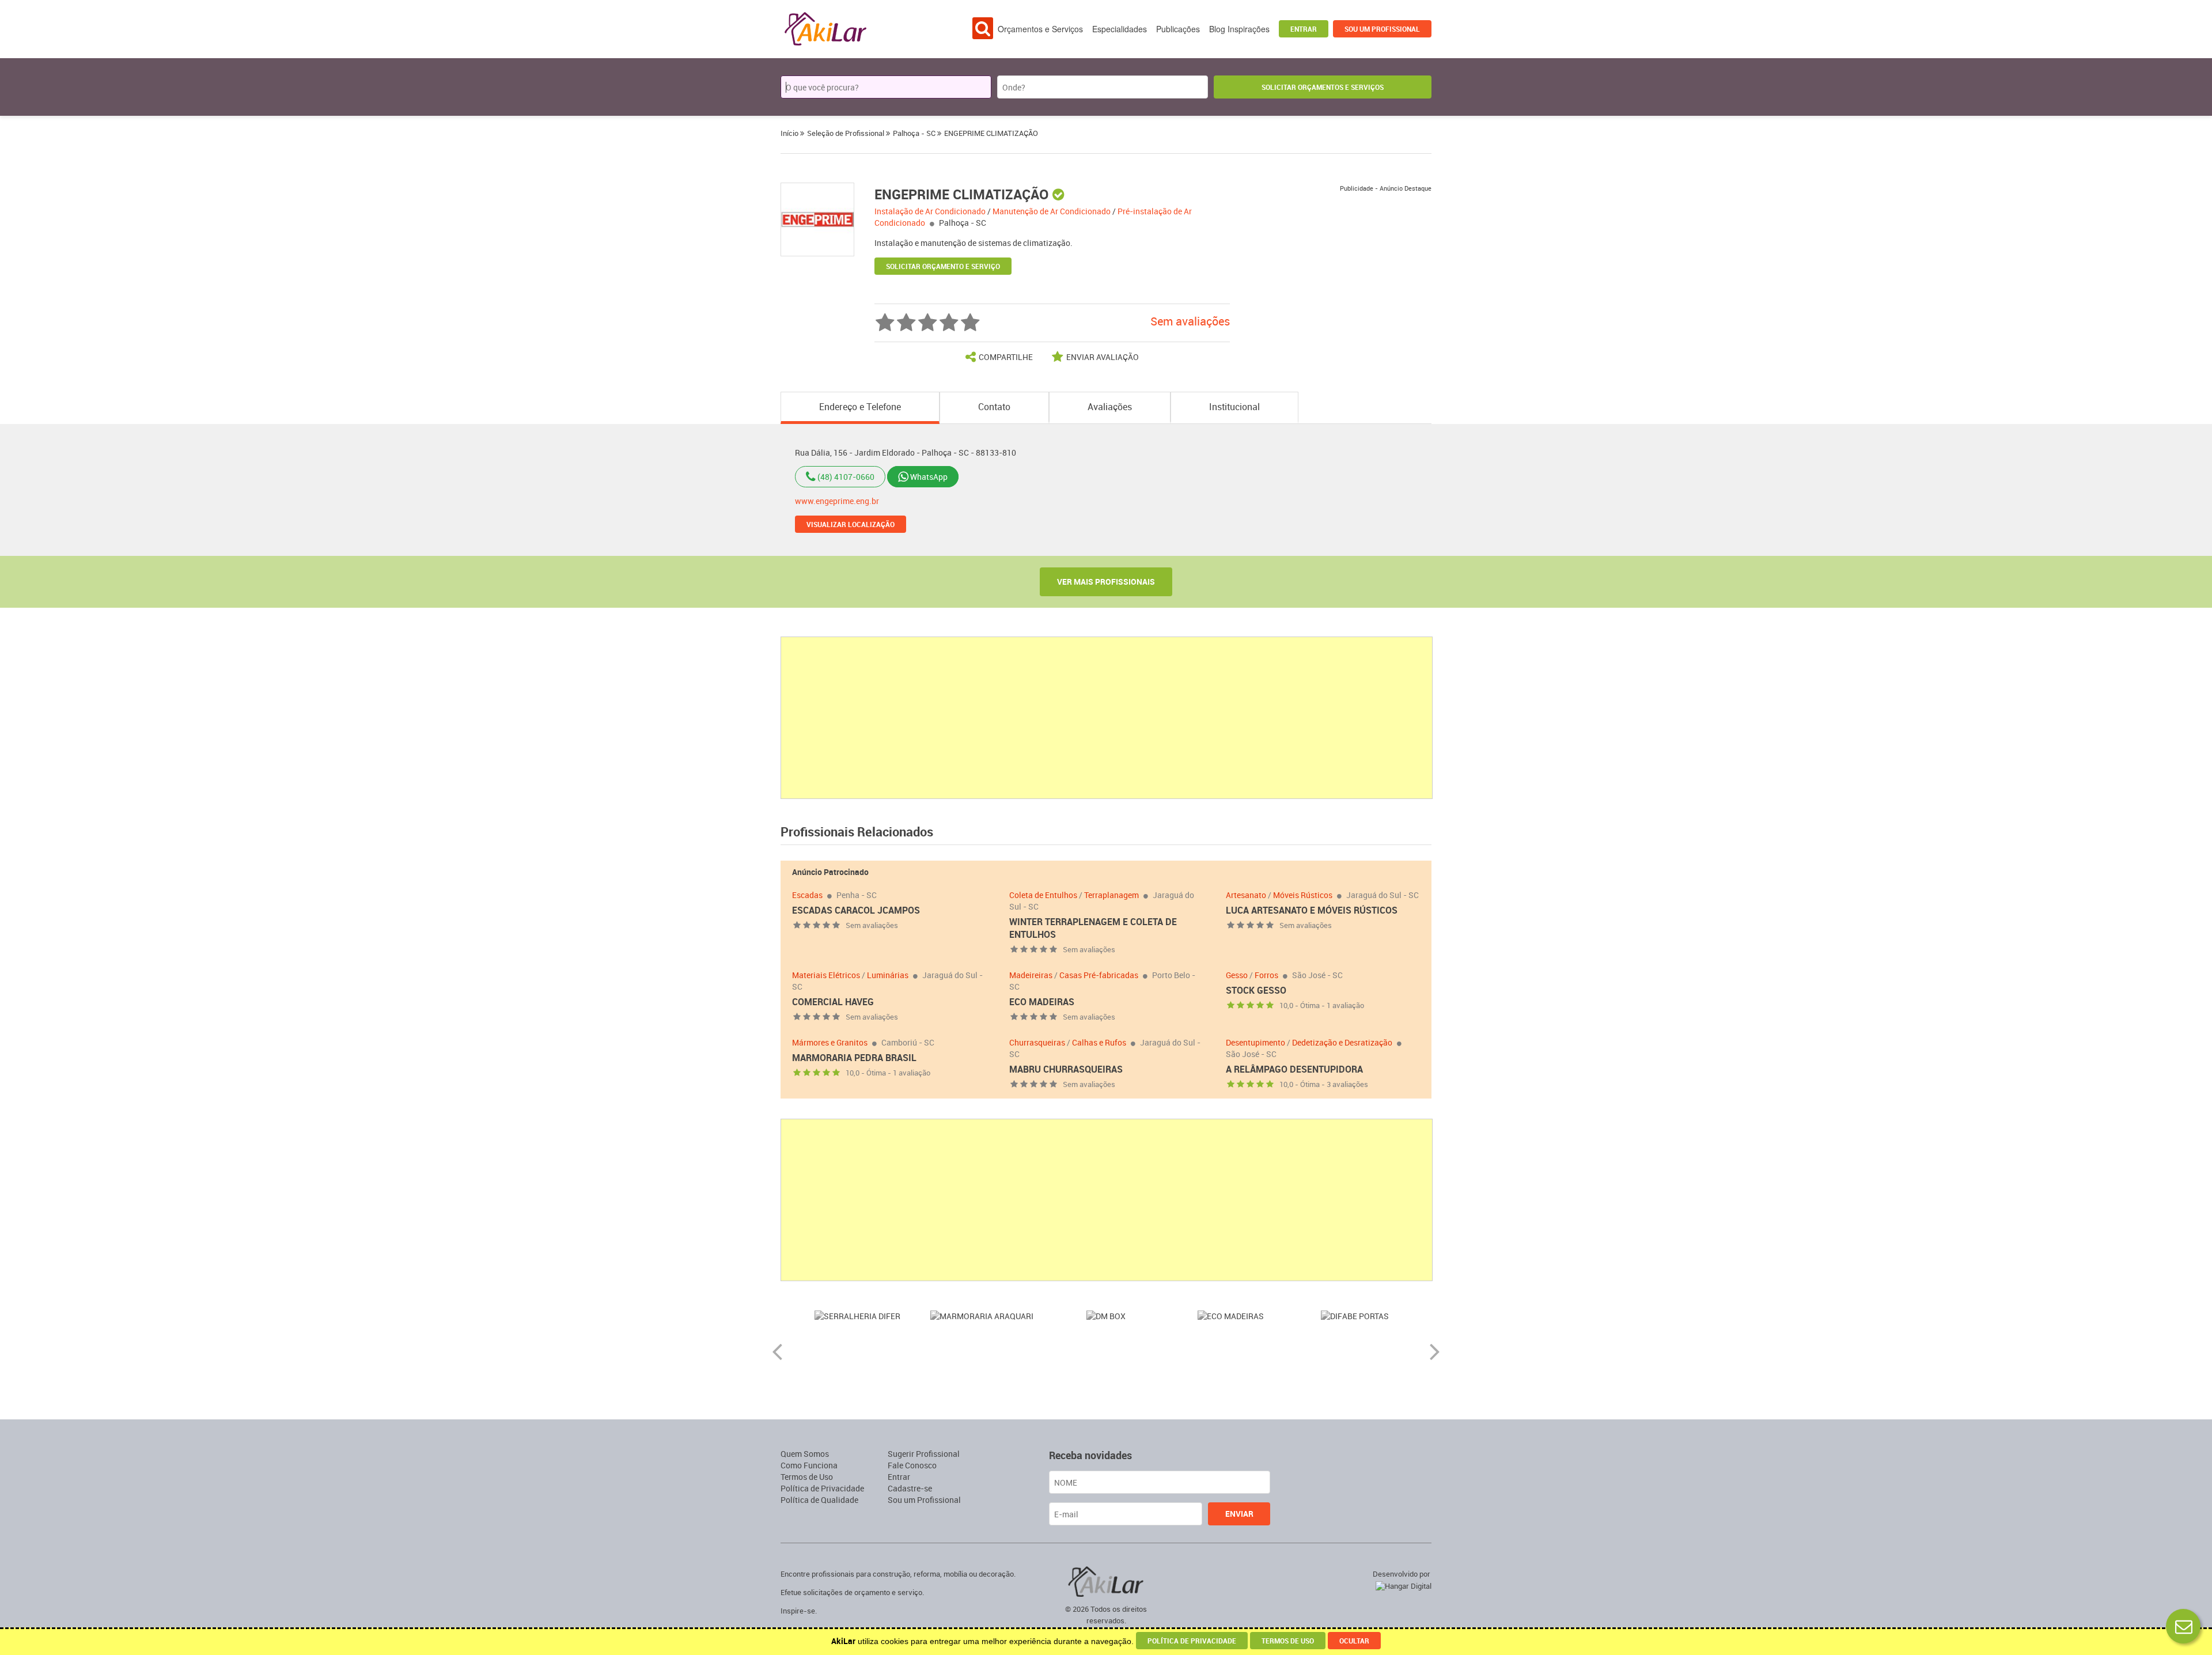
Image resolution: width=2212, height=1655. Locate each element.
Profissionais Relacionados (857, 832)
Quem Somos (805, 1454)
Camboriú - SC (908, 1042)
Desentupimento (1255, 1042)
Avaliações (1110, 407)
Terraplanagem (1111, 895)
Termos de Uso (807, 1477)
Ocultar (1354, 1641)
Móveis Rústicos (1303, 895)
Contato (994, 407)
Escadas (807, 895)
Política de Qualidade (819, 1500)
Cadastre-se (910, 1488)
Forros (1266, 975)
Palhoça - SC (963, 223)
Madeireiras (1031, 975)
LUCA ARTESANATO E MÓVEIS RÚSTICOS (1312, 910)
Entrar (1304, 29)
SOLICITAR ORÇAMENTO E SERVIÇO (943, 266)
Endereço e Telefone (860, 407)
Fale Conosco (912, 1465)
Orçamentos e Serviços (1040, 29)
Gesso (1237, 975)
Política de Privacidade (822, 1488)
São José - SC (1317, 975)
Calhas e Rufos (1099, 1042)
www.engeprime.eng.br (837, 501)
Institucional (1234, 407)
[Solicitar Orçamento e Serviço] (2183, 1626)
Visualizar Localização (851, 524)
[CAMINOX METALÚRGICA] (1355, 1315)
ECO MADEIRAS (1042, 1002)
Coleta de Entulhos (1043, 895)
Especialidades (1120, 29)
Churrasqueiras (1037, 1042)
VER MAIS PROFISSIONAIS (1106, 582)
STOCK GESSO (1256, 990)
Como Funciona (809, 1465)
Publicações (1178, 29)
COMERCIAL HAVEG (833, 1002)
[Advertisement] (1107, 718)
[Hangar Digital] (1401, 1584)
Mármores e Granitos (830, 1042)
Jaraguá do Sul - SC (1382, 895)
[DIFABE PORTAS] (1230, 1315)
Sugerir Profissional (924, 1454)
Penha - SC (857, 895)
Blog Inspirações (1239, 29)
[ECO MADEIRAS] (1106, 1315)
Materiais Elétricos (826, 975)
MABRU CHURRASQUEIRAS (1066, 1069)
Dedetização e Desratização (1342, 1042)
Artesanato (1246, 895)
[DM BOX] (982, 1315)
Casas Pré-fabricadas (1099, 975)
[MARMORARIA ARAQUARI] (857, 1315)
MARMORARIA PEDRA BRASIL (854, 1058)
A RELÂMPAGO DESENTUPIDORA (1294, 1069)
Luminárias (888, 975)
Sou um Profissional (1382, 29)
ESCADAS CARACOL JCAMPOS (856, 910)
